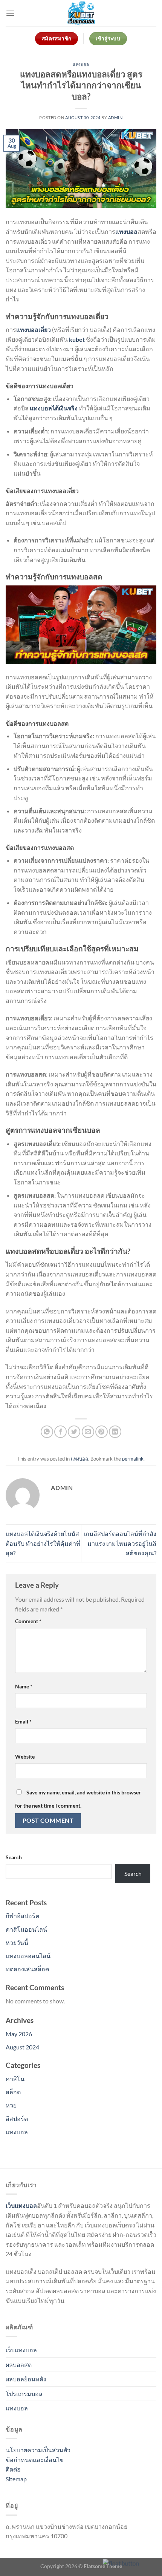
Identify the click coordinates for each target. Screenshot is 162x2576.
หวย (11, 2105)
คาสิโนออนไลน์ (26, 1929)
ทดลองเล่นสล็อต (27, 1969)
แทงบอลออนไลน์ (28, 1956)
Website (25, 1757)
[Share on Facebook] (60, 1432)
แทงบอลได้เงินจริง (54, 408)
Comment (28, 1621)
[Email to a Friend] (88, 1432)
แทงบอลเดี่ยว (34, 329)
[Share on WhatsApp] (47, 1432)
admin (115, 118)
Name (24, 1686)
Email (23, 1721)
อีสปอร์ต (17, 2119)
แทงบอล (81, 64)
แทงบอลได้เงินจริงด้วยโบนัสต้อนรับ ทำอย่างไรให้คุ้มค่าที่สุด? (43, 1543)
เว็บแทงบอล (21, 2350)
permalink (133, 1459)
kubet (77, 339)
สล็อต (13, 2092)
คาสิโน (15, 2079)
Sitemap (16, 2479)
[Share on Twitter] (74, 1432)
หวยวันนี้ (17, 1942)
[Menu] (10, 13)
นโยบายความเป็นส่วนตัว (38, 2450)
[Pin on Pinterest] (102, 1432)
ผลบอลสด (19, 2365)
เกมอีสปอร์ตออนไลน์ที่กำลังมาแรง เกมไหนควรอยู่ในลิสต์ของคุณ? (120, 1543)
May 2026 (19, 2034)
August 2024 (22, 2047)
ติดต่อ (13, 2469)
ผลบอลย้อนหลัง (26, 2379)
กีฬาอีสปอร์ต (22, 1916)
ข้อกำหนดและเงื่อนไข (35, 2460)
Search (14, 1857)
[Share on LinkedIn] (115, 1432)
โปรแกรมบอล (24, 2394)
